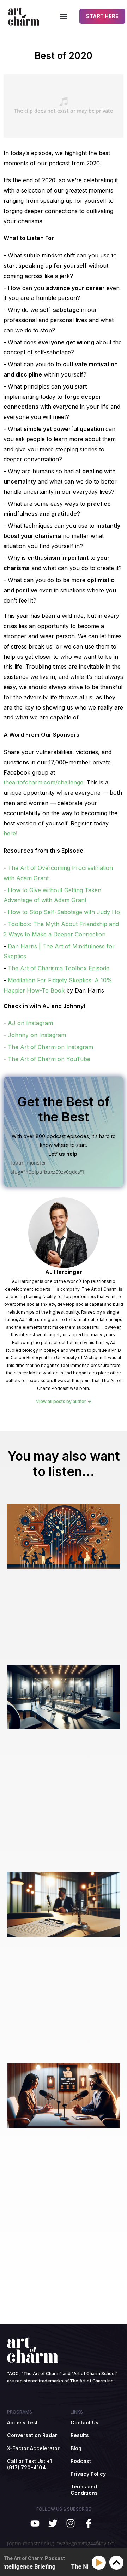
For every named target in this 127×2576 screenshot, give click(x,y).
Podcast (81, 2461)
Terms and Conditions (84, 2490)
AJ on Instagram (30, 1023)
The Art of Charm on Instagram (50, 1047)
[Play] (100, 2563)
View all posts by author (62, 1402)
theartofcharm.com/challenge (43, 782)
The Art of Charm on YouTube (49, 1059)
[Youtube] (35, 2524)
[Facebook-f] (89, 2524)
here (10, 833)
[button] (64, 16)
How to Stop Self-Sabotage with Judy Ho (64, 912)
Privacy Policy (88, 2474)
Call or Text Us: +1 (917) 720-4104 (29, 2464)
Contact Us (84, 2423)
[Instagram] (71, 2524)
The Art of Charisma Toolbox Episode (59, 968)
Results (80, 2435)
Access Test (22, 2423)
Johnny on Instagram (37, 1035)
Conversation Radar (32, 2435)
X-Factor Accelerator (33, 2448)
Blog (76, 2448)
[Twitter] (53, 2524)
